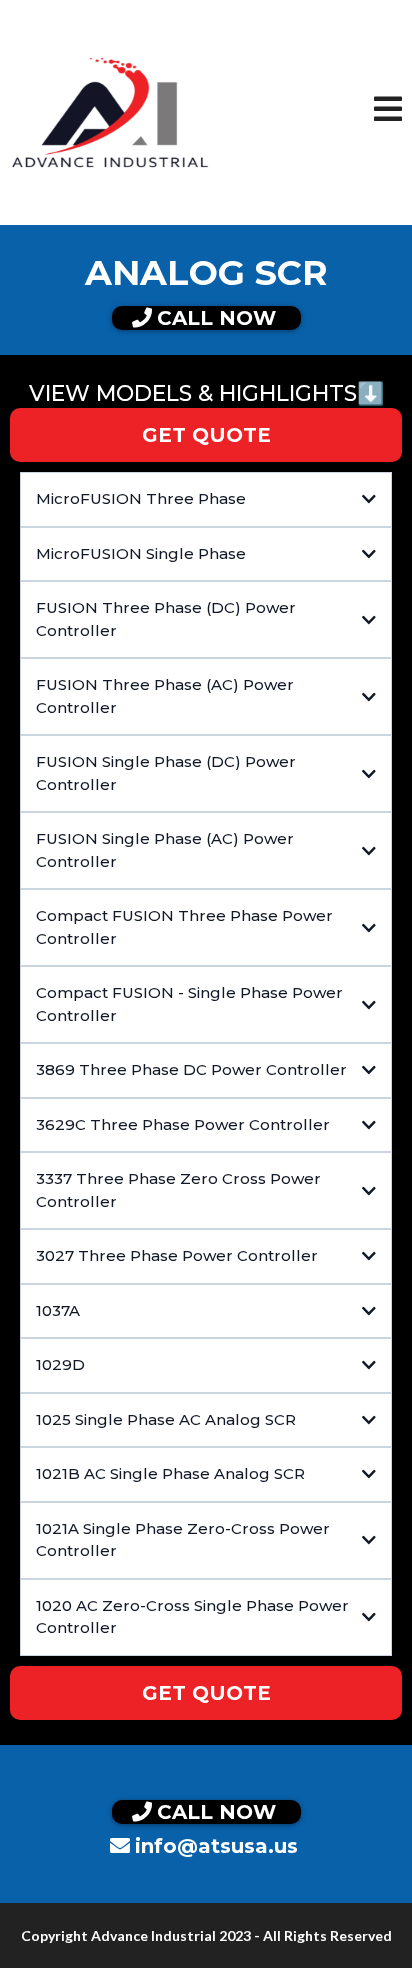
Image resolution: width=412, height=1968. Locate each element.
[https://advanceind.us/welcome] (110, 111)
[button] (388, 113)
